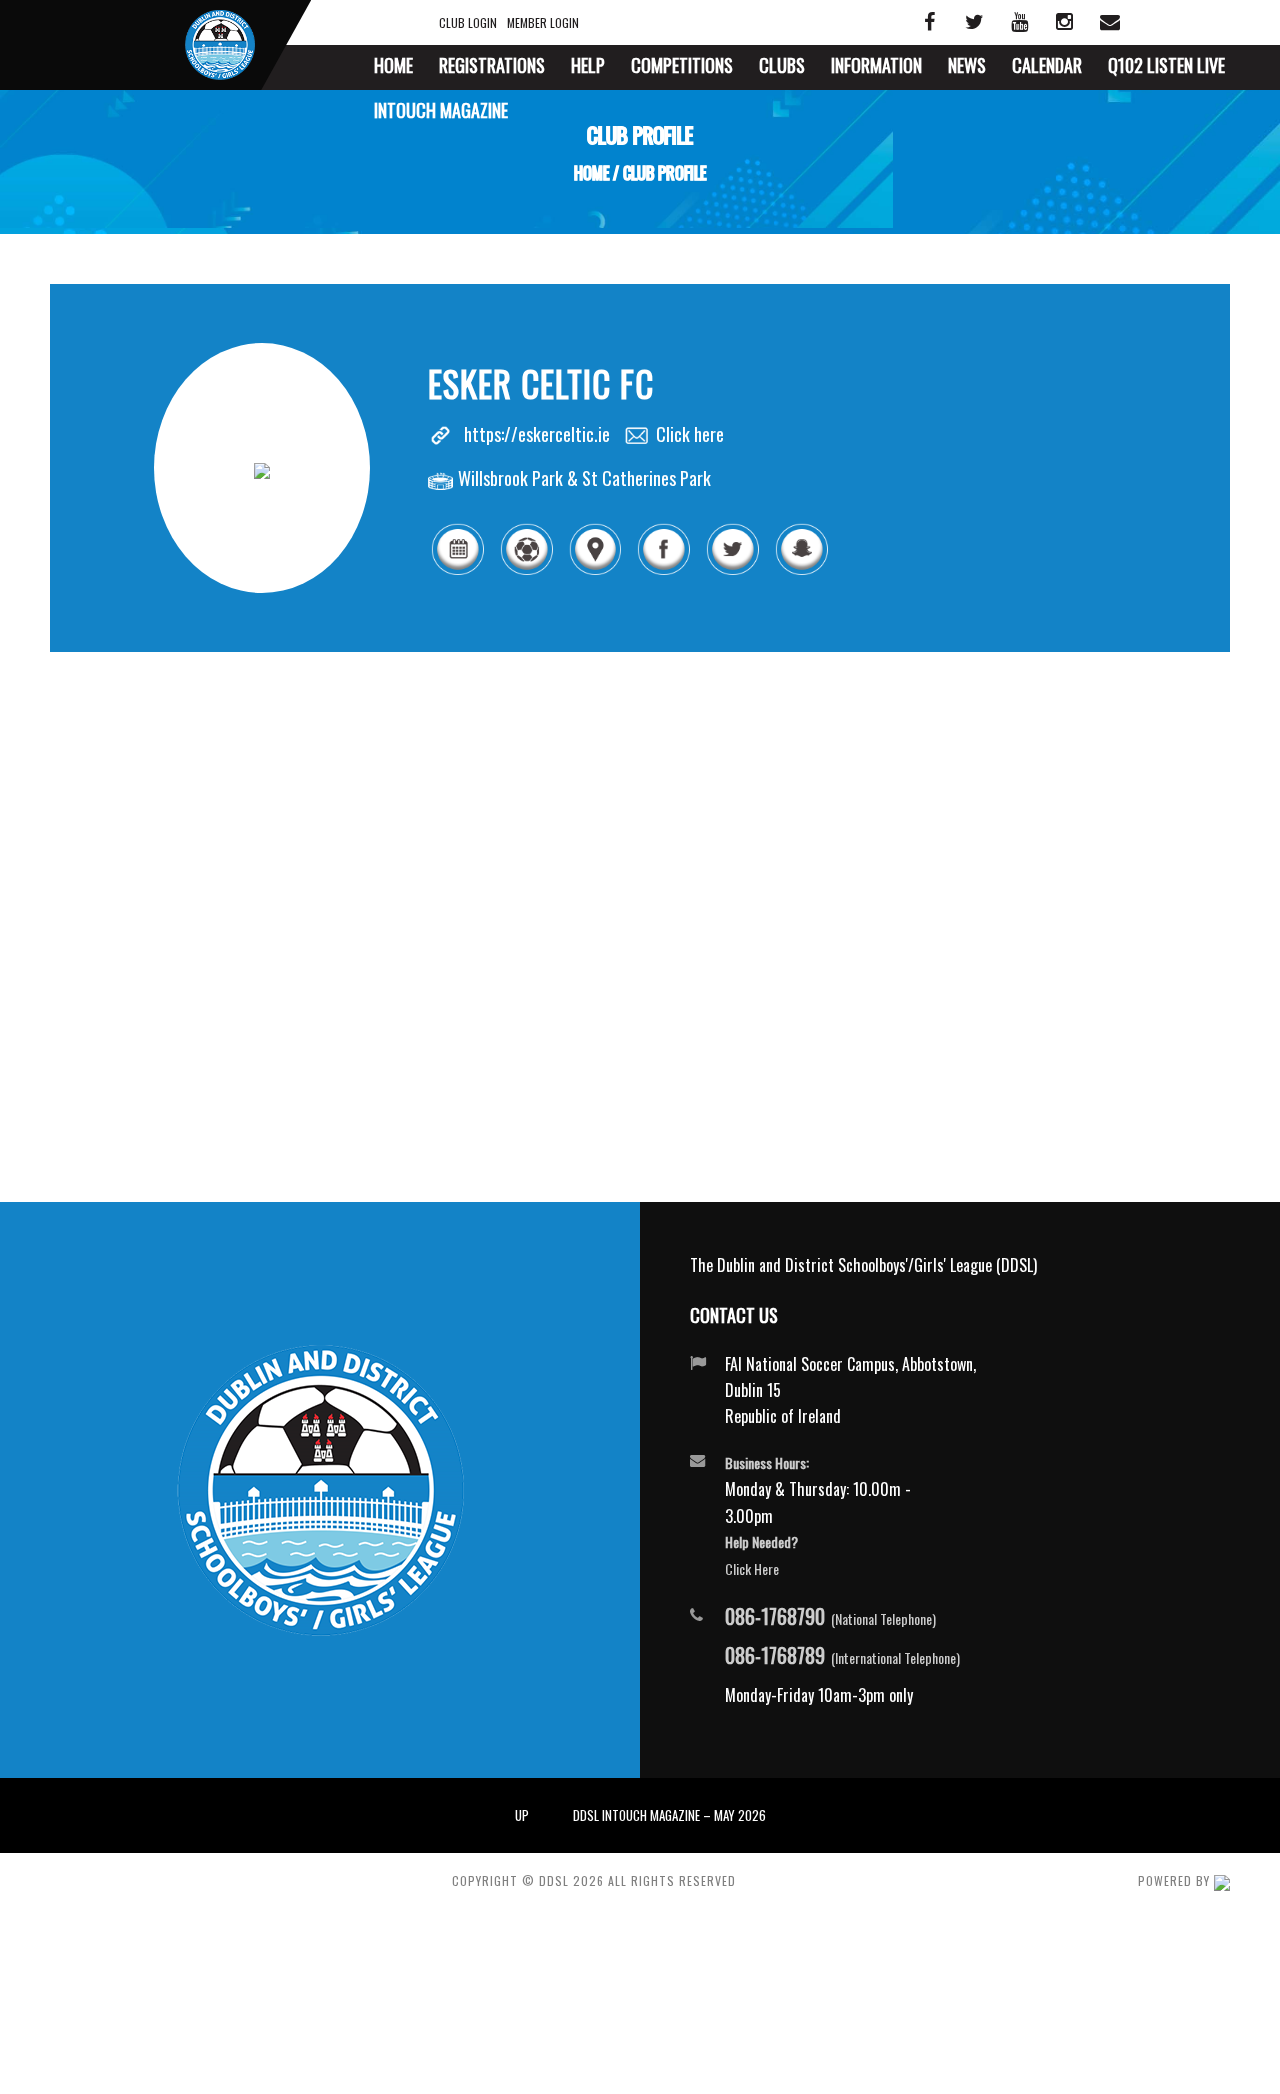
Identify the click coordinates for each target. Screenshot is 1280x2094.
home (591, 173)
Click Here (752, 1568)
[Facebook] (663, 571)
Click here (690, 434)
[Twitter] (732, 571)
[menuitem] (393, 67)
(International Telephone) (842, 1656)
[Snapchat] (801, 571)
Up (522, 1815)
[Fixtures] (457, 571)
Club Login (468, 22)
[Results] (526, 571)
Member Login (543, 22)
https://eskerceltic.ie (537, 434)
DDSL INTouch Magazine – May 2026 (669, 1815)
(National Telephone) (830, 1617)
